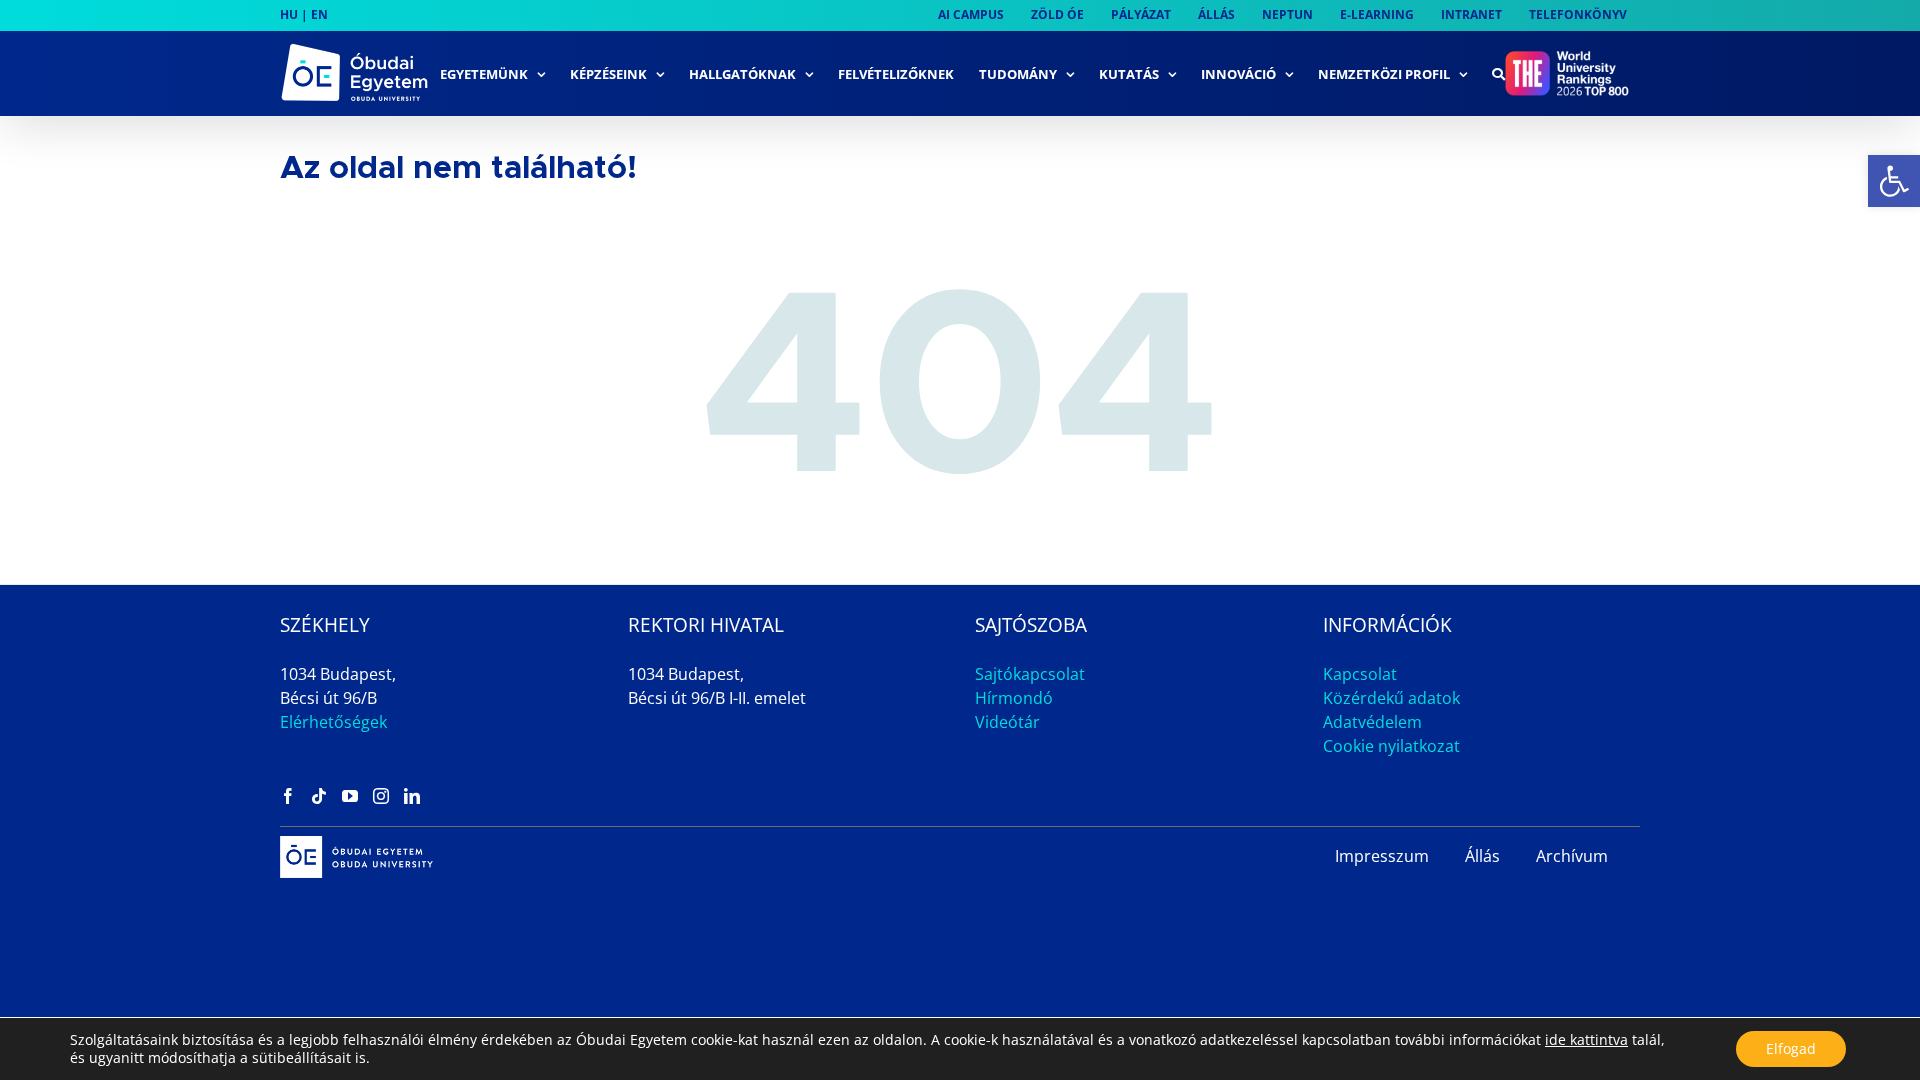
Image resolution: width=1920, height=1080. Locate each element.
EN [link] (319, 14)
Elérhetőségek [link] (333, 722)
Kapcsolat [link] (1360, 674)
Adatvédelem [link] (1372, 722)
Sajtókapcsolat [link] (1030, 674)
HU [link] (289, 14)
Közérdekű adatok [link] (1391, 698)
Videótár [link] (1007, 722)
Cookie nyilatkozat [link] (1391, 746)
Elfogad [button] (1791, 1048)
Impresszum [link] (1382, 856)
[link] (1894, 181)
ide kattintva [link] (1586, 1039)
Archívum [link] (1572, 856)
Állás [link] (1482, 856)
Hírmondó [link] (1014, 698)
